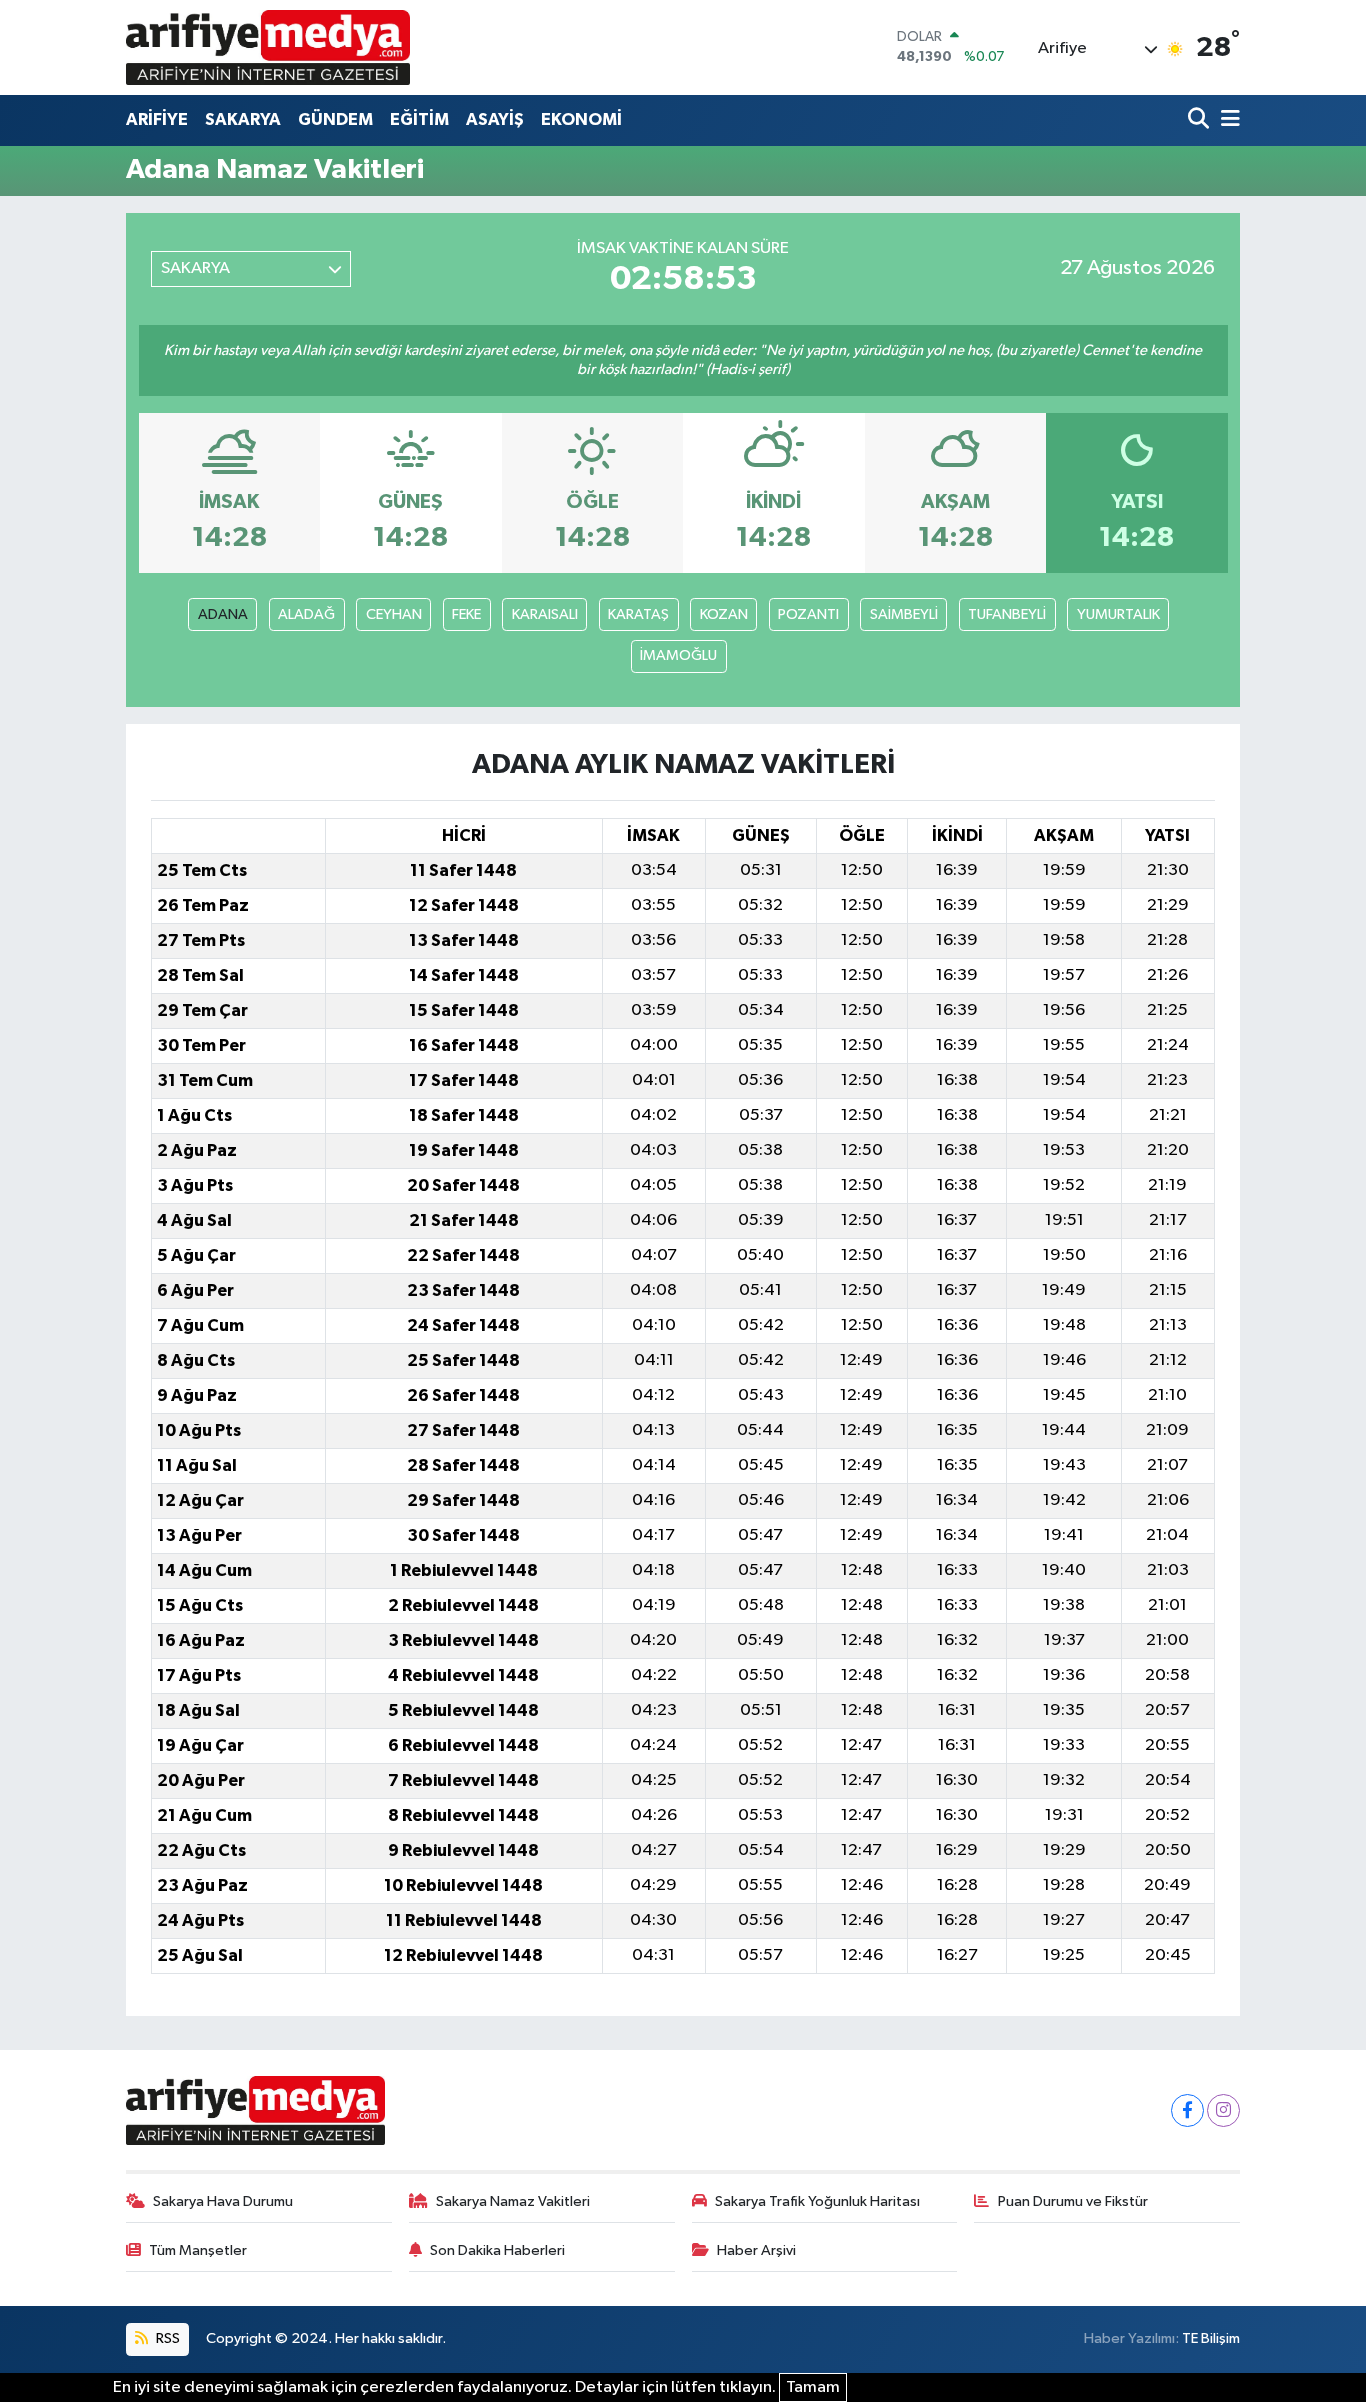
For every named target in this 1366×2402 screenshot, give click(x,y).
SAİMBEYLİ (904, 614)
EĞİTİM (419, 119)
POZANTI (808, 614)
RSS (166, 2338)
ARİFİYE (157, 119)
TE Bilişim (1211, 2338)
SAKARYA (243, 119)
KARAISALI (545, 614)
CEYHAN (394, 614)
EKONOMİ (581, 119)
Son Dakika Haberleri (497, 2250)
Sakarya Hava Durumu (223, 2201)
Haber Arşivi (756, 2250)
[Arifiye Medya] (268, 47)
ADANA (223, 614)
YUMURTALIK (1118, 614)
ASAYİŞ (495, 119)
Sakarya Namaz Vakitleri (513, 2201)
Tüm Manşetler (198, 2250)
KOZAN (724, 614)
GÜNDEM (335, 119)
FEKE (466, 614)
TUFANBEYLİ (1007, 614)
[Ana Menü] (1227, 120)
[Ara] (1200, 120)
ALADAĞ (306, 614)
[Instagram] (1223, 2110)
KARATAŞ (638, 614)
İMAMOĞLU (678, 655)
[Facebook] (1187, 2110)
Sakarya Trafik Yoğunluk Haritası (817, 2201)
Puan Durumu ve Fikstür (1073, 2201)
